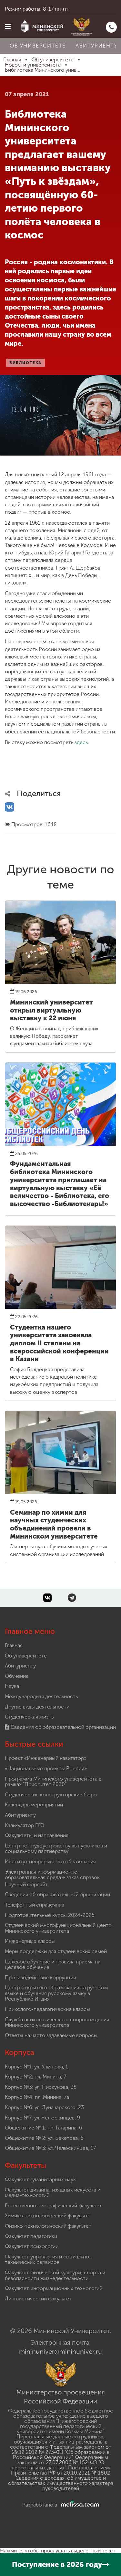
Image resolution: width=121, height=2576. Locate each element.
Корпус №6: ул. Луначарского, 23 (44, 2107)
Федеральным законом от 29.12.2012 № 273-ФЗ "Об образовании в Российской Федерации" (62, 2452)
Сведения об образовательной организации (63, 1727)
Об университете (38, 46)
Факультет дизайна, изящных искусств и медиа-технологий (53, 2193)
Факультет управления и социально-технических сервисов (48, 2260)
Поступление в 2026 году (57, 2565)
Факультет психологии (32, 2246)
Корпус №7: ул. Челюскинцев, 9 (42, 2118)
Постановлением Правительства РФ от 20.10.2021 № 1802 (60, 2470)
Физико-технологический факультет (48, 2226)
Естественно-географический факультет (53, 2206)
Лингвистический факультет (38, 2299)
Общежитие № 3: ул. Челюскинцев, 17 (50, 2148)
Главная (14, 1645)
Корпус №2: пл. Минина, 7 (35, 2077)
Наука (12, 1686)
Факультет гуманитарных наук (40, 2179)
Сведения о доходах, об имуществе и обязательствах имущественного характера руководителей (61, 2483)
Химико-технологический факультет (48, 2216)
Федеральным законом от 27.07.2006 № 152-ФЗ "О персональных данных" (60, 2462)
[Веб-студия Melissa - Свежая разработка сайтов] (79, 2505)
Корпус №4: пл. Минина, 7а (37, 2097)
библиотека (25, 363)
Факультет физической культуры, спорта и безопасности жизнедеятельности (55, 2275)
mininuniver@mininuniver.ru (60, 2351)
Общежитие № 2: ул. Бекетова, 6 (44, 2138)
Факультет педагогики (31, 2236)
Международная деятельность (41, 1696)
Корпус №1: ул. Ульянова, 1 (36, 2067)
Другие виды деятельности (37, 1707)
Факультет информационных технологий (54, 2288)
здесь (81, 742)
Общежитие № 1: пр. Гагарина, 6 (43, 2128)
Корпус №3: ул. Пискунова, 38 (41, 2087)
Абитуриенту (20, 1666)
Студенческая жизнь (29, 1717)
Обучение (17, 1676)
